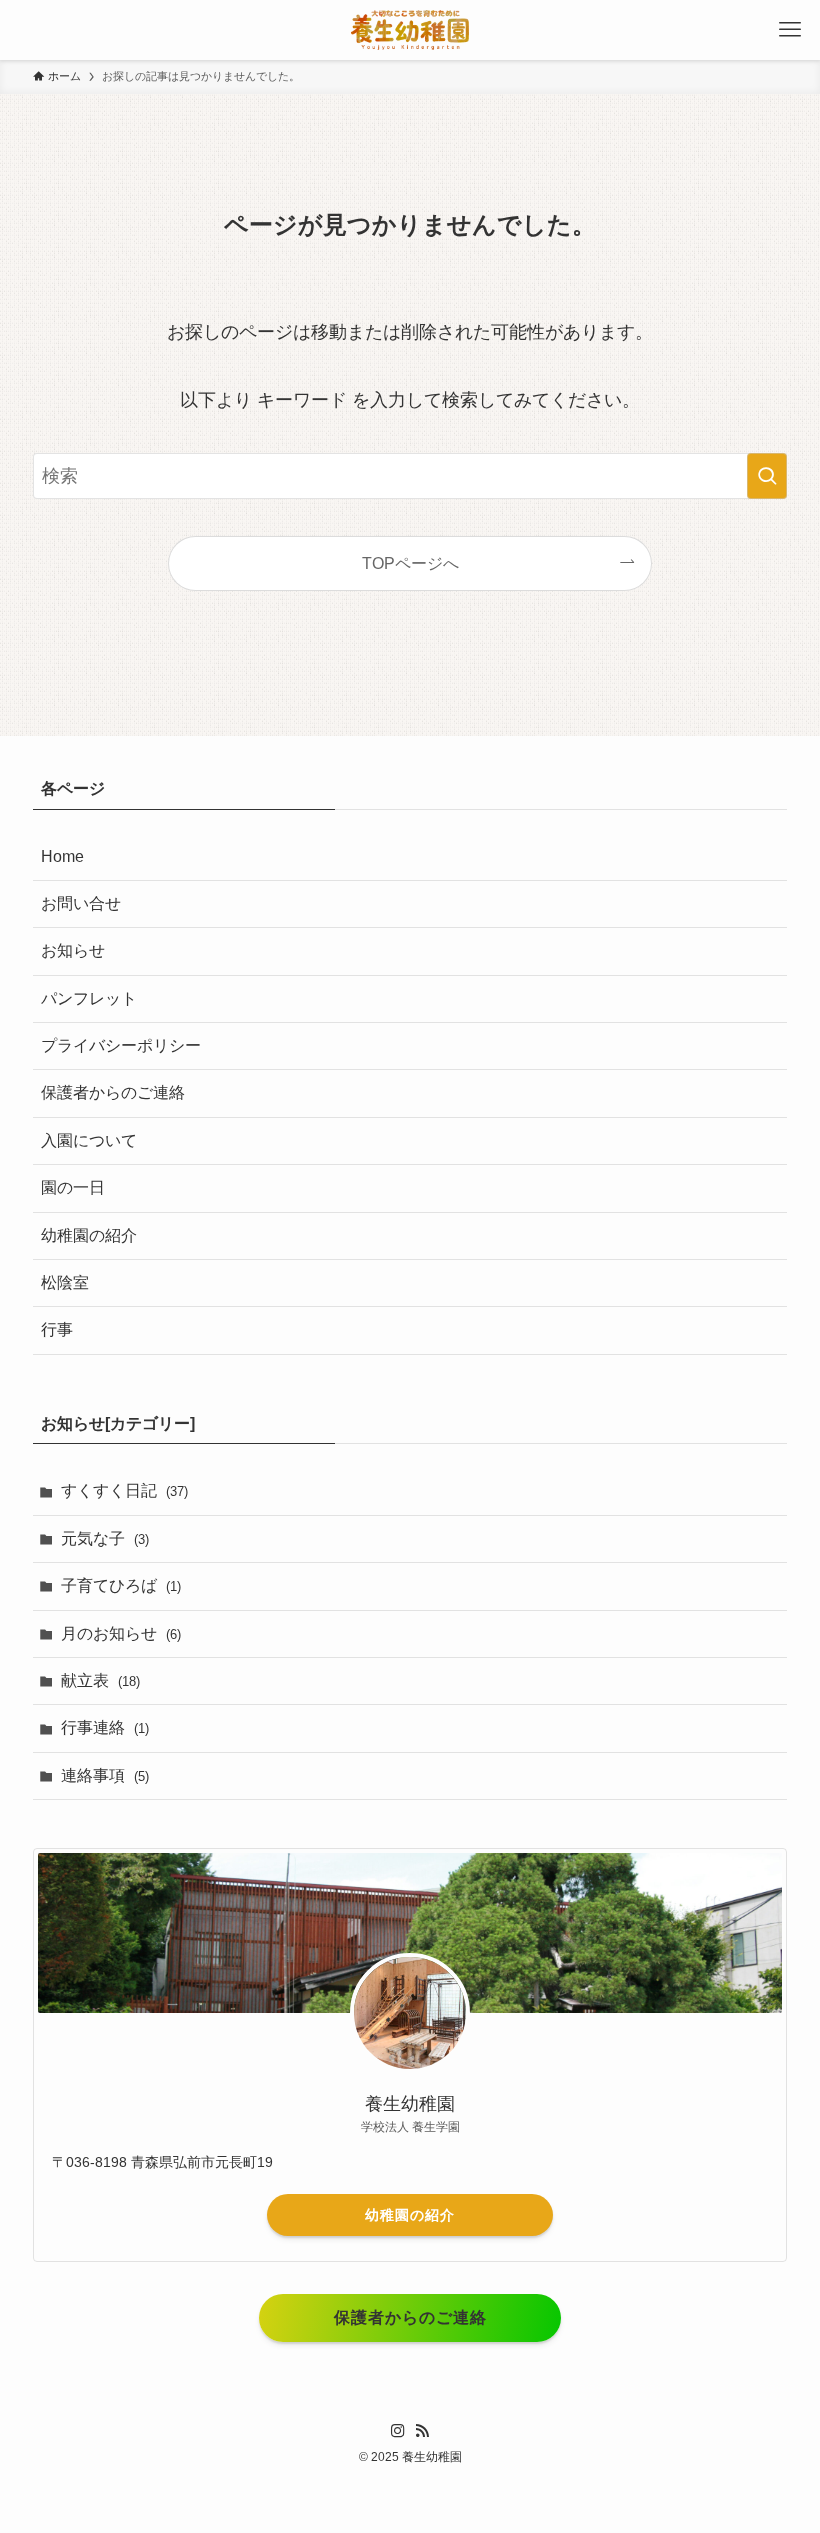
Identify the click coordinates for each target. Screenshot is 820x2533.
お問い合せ (81, 903)
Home (62, 856)
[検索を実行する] (767, 476)
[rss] (422, 2431)
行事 (57, 1329)
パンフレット (89, 998)
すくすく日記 (124, 1490)
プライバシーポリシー (121, 1045)
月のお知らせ (121, 1633)
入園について (89, 1140)
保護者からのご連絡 (113, 1092)
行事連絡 (105, 1727)
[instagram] (398, 2431)
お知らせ (73, 950)
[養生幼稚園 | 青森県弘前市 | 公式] (410, 30)
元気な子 (105, 1538)
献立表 (100, 1680)
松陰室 (65, 1282)
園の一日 (73, 1187)
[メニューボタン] (790, 30)
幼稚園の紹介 (89, 1235)
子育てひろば (121, 1585)
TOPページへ (410, 563)
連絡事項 (105, 1775)
